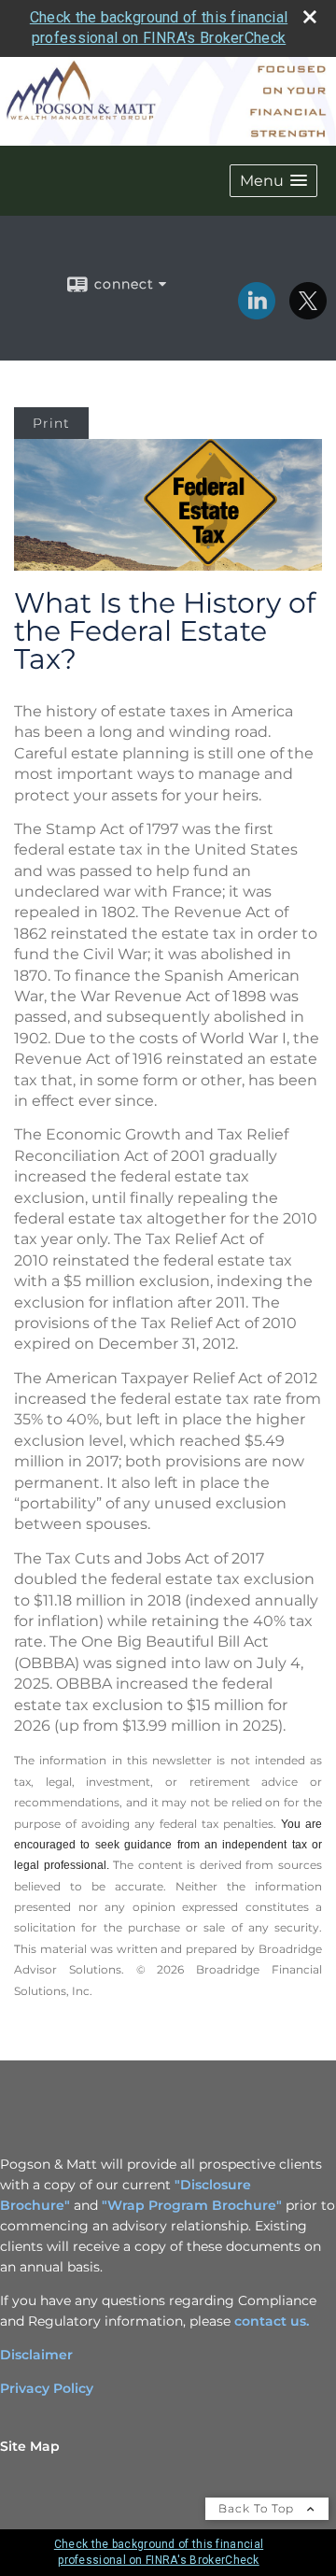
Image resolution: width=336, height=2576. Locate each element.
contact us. (272, 2321)
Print (51, 423)
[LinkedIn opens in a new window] (257, 313)
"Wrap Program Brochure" (192, 2205)
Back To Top (258, 2508)
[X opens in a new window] (308, 313)
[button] (273, 181)
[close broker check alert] (310, 17)
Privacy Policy (47, 2388)
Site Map (30, 2446)
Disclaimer (36, 2355)
